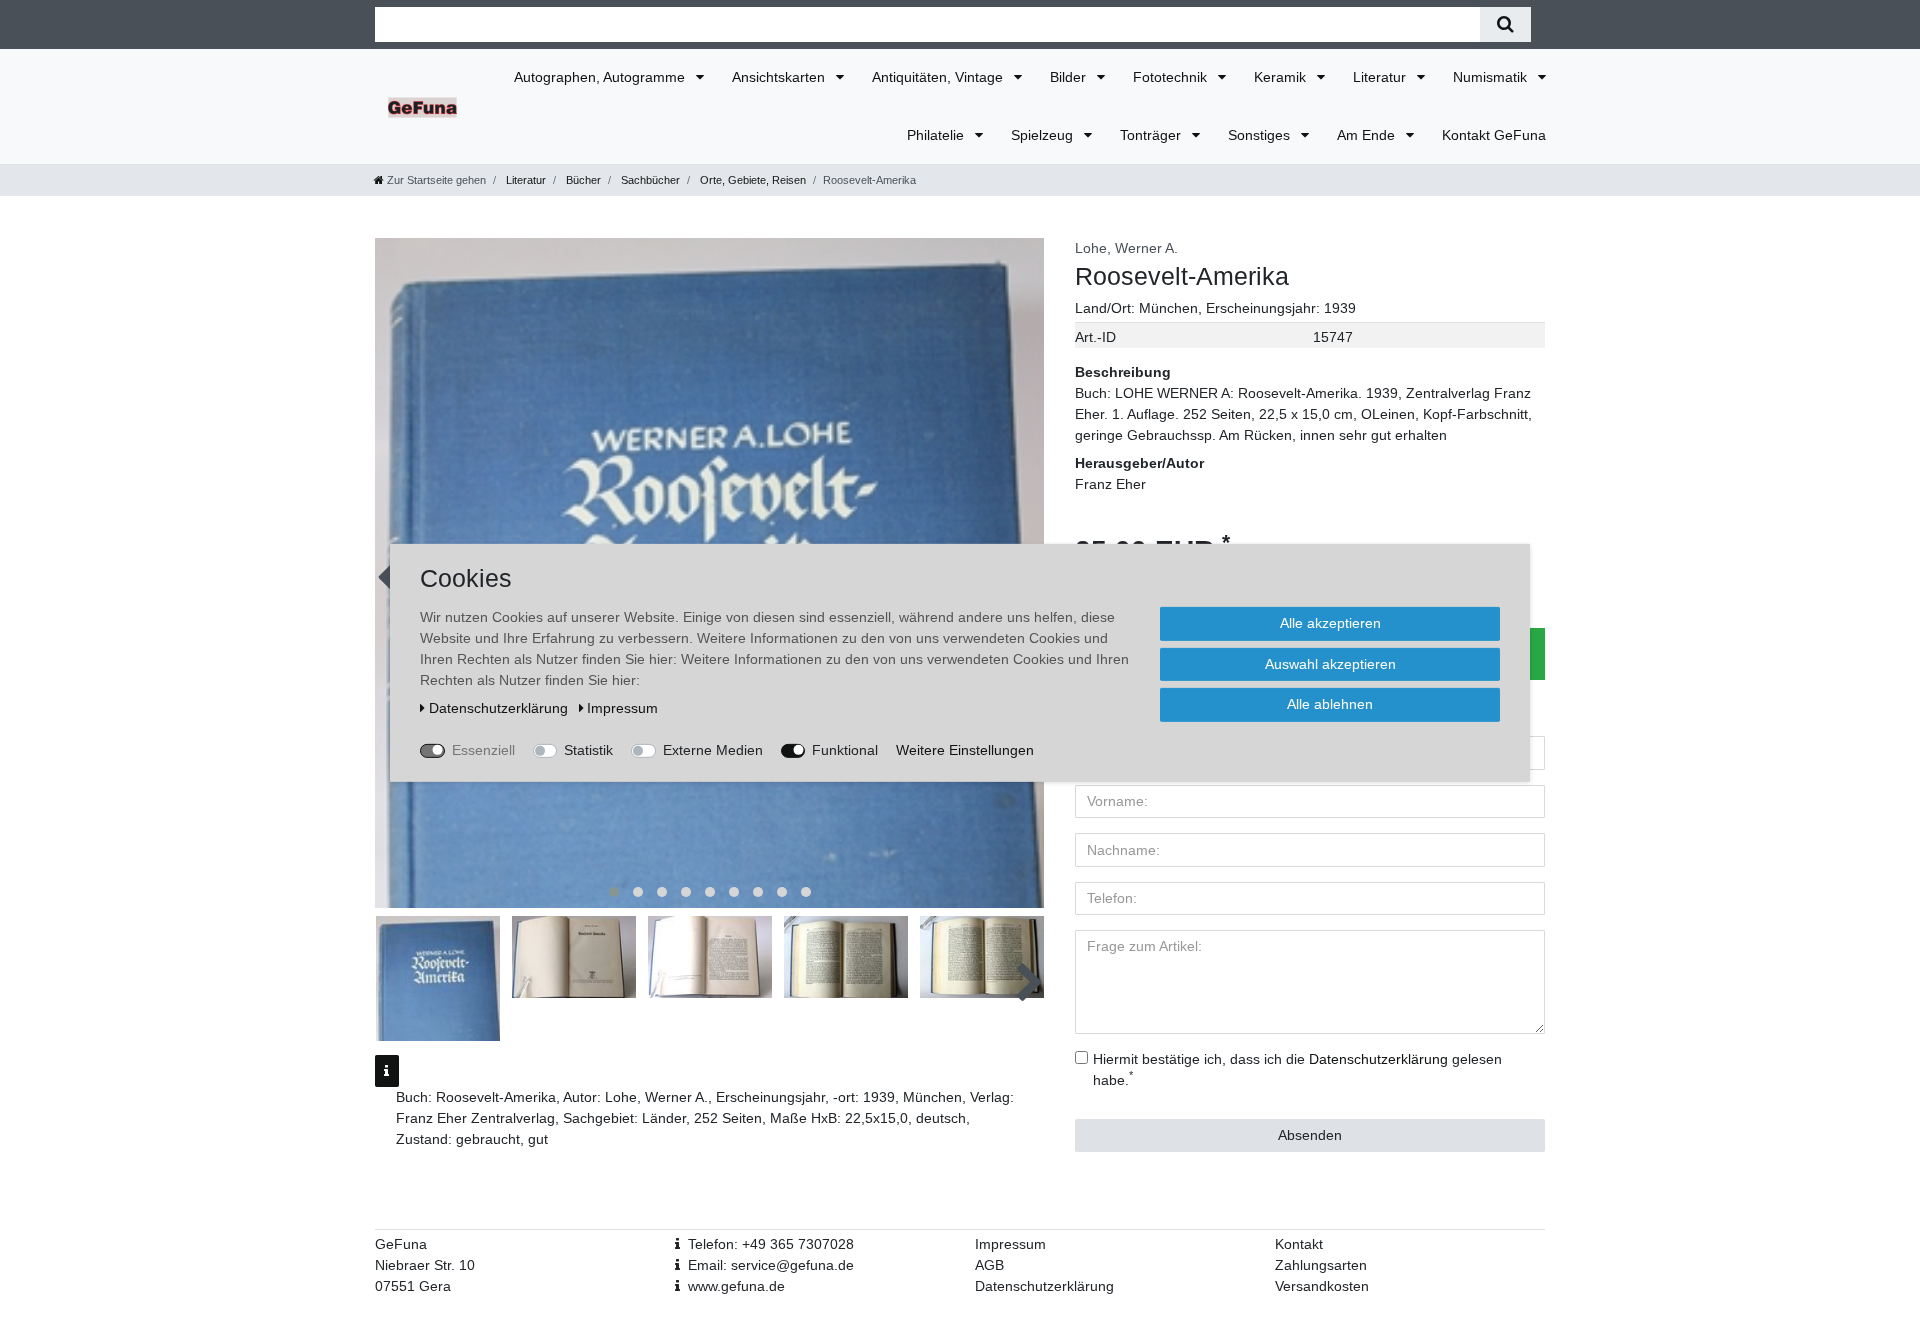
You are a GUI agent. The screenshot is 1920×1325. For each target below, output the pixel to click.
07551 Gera (413, 1286)
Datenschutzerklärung (1044, 1286)
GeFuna (401, 1244)
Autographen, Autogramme (601, 77)
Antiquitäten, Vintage (939, 77)
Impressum (1010, 1244)
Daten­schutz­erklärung (500, 707)
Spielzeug (1044, 135)
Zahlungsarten (1321, 1265)
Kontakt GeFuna (1494, 135)
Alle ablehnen (1330, 703)
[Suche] (1505, 24)
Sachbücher (649, 180)
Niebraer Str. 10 (425, 1265)
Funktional (845, 749)
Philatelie (937, 135)
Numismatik (1492, 77)
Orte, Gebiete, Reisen (751, 180)
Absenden (1310, 1135)
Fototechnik (1172, 77)
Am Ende (1368, 135)
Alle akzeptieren (1330, 622)
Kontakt (1299, 1244)
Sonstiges (1261, 135)
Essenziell (483, 749)
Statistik (588, 749)
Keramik (1282, 77)
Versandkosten (1322, 1286)
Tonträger (1152, 135)
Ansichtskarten (780, 77)
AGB (989, 1265)
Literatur (1381, 77)
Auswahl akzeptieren (1330, 663)
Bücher (582, 180)
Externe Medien (713, 749)
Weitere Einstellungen (965, 749)
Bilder (1070, 77)
